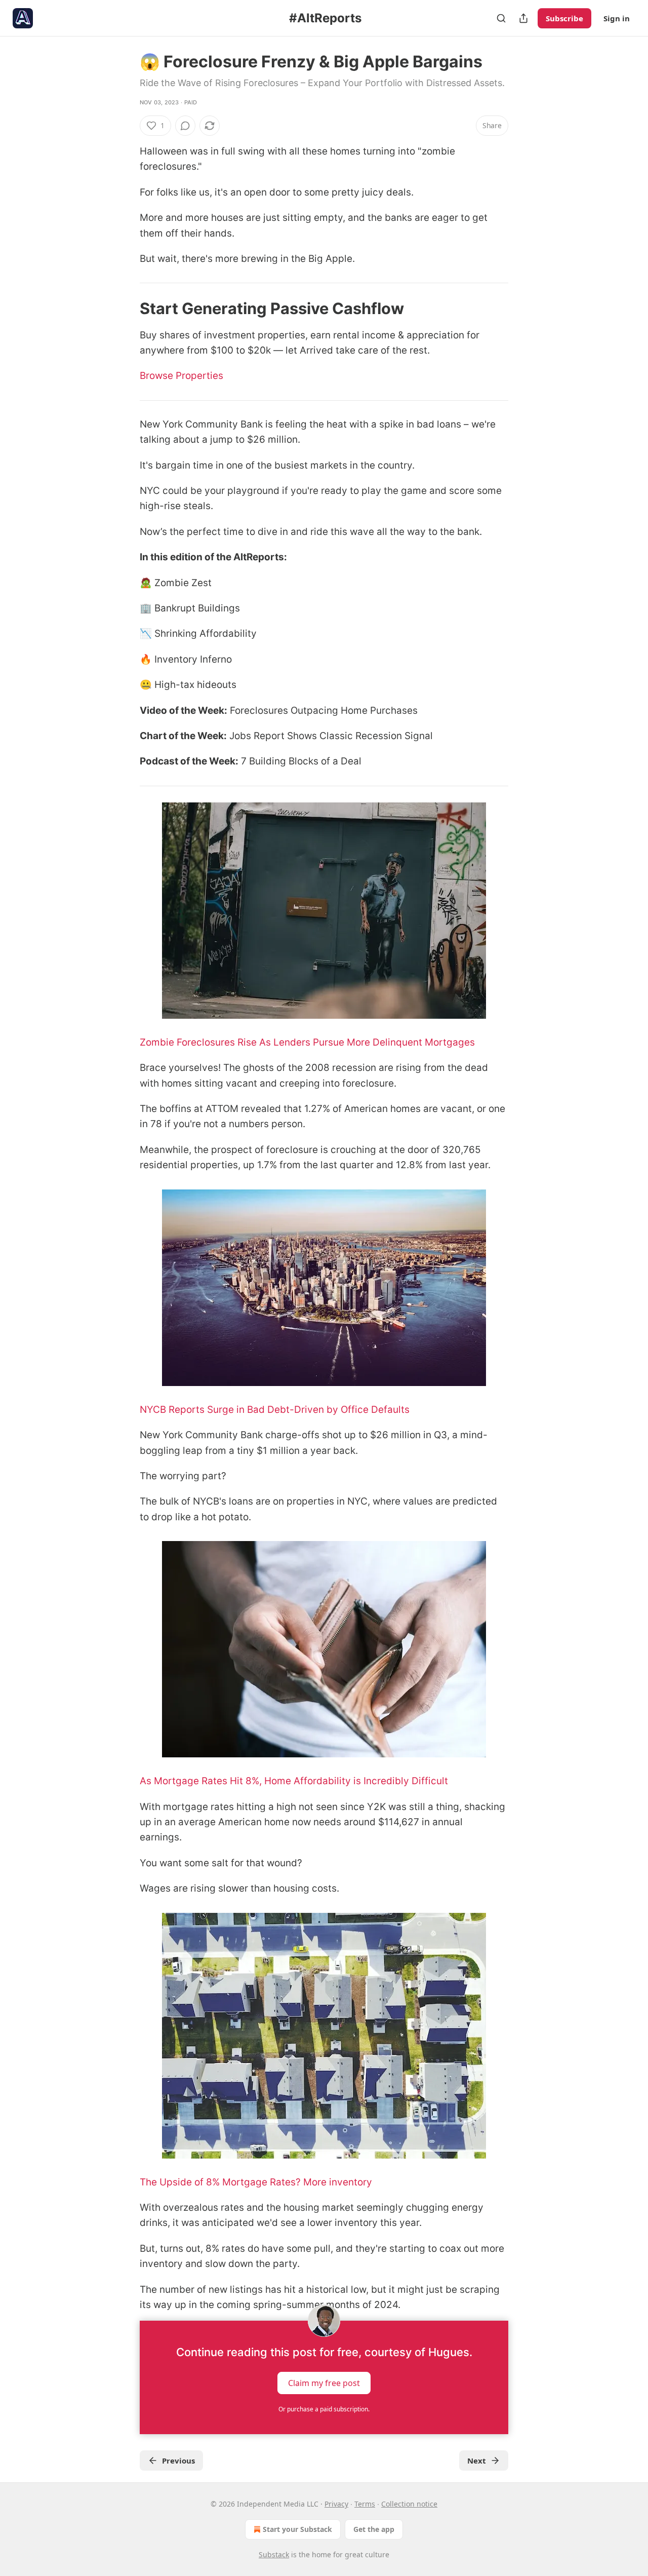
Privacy (336, 2504)
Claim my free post (324, 2383)
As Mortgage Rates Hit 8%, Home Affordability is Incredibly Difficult (294, 1781)
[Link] (126, 309)
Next (477, 2460)
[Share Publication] (523, 18)
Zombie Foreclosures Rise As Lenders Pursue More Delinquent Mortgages (307, 1042)
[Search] (501, 18)
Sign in (617, 18)
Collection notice (409, 2504)
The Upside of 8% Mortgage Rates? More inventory (257, 2182)
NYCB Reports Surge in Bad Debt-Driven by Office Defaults (275, 1410)
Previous (178, 2460)
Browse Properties (181, 376)
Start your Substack (297, 2529)
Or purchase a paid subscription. (324, 2409)
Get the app (374, 2529)
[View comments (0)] (185, 126)
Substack (274, 2554)
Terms (365, 2504)
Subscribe (564, 18)
